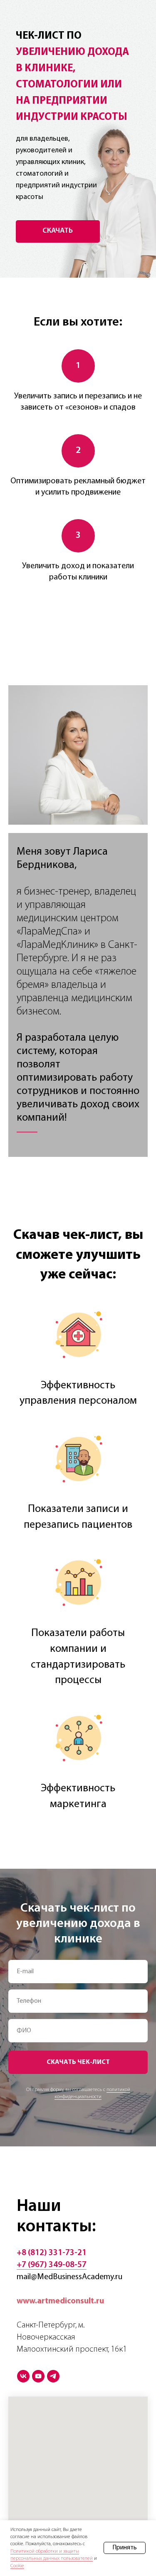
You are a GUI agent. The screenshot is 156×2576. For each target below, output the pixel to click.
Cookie (17, 2566)
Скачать (58, 231)
